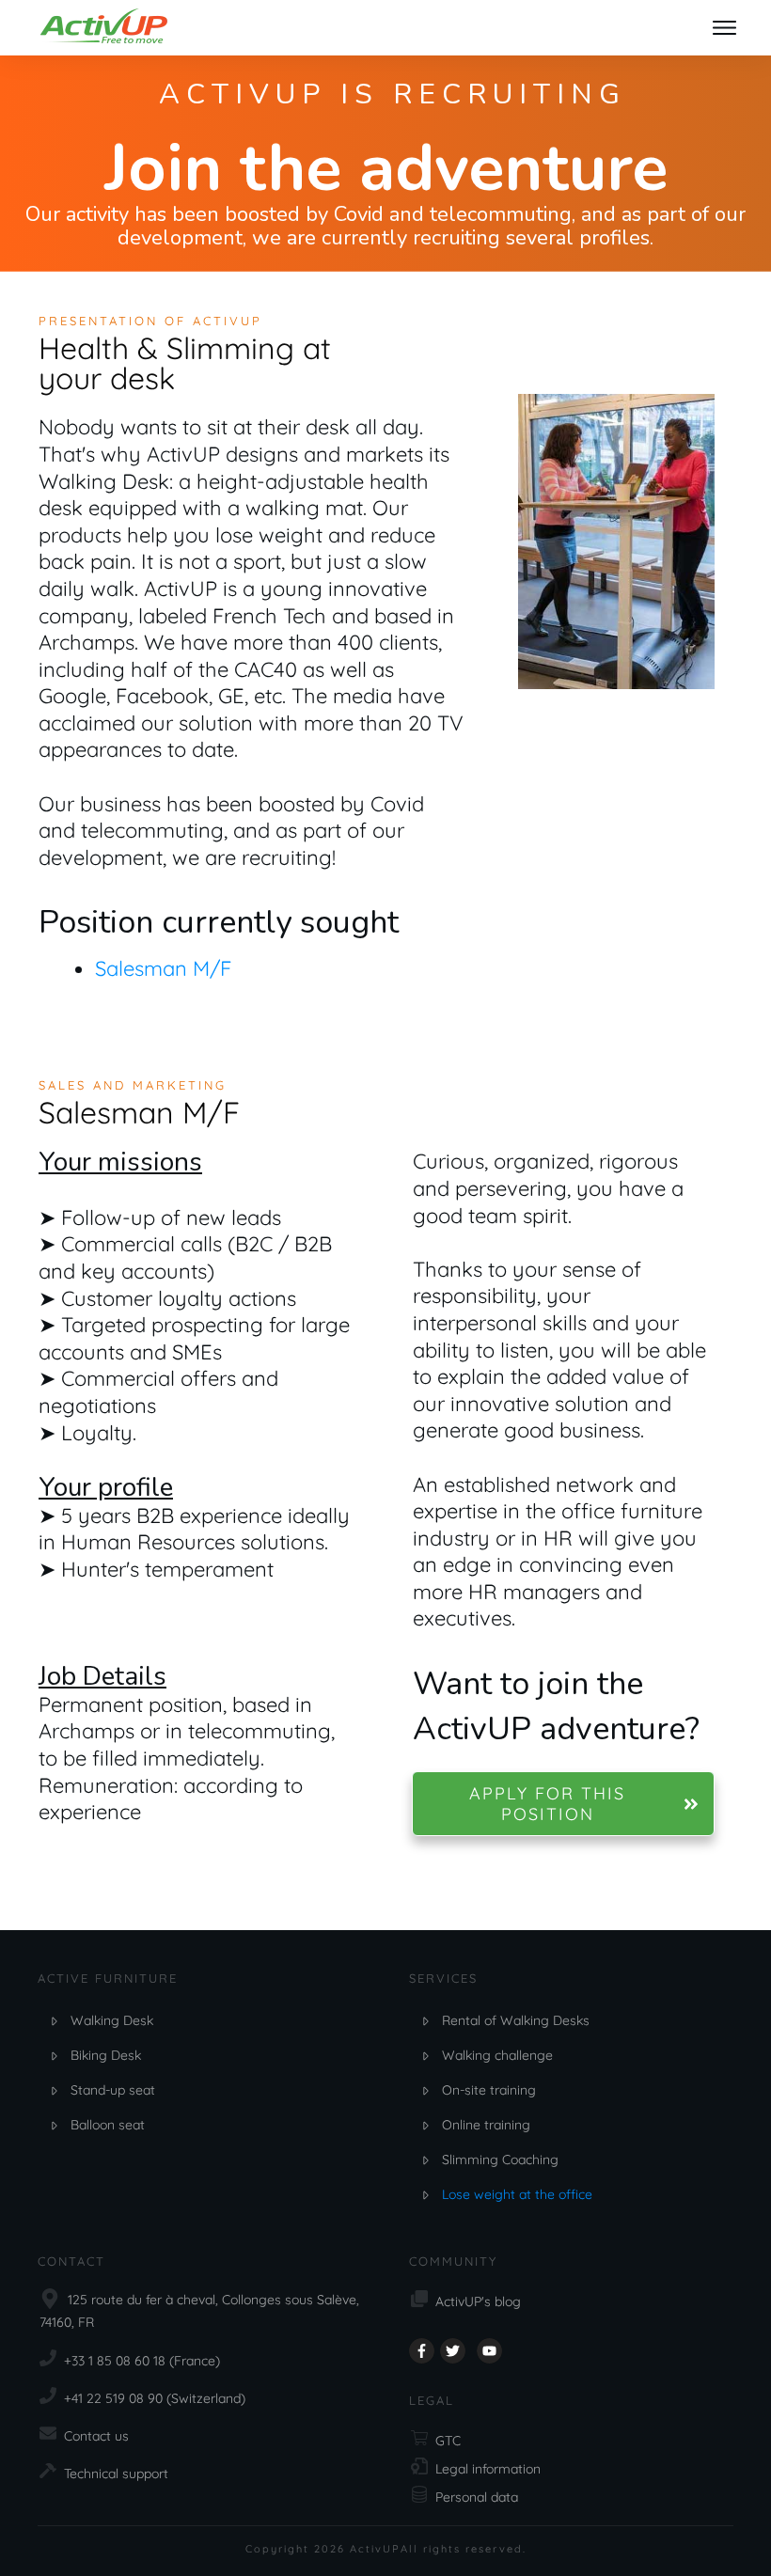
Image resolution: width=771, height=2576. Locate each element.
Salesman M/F (163, 968)
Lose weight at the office (517, 2194)
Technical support (116, 2474)
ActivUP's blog (478, 2301)
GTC (448, 2441)
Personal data (477, 2497)
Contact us (96, 2436)
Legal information (488, 2469)
